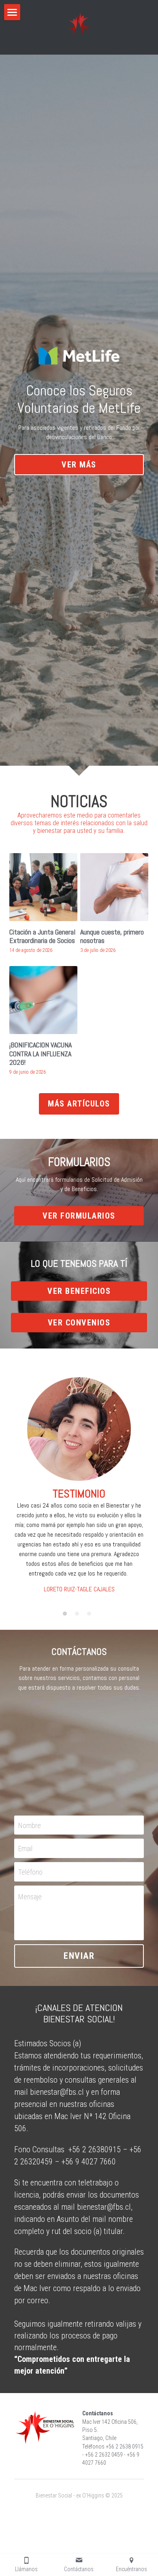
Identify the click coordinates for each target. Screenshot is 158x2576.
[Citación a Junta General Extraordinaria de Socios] (43, 887)
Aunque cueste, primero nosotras (112, 936)
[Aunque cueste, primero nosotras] (114, 887)
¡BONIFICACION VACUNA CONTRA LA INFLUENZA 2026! (41, 1053)
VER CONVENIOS (79, 1323)
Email (25, 1849)
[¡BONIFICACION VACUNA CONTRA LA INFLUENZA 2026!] (43, 1000)
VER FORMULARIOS (79, 1216)
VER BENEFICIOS (79, 1291)
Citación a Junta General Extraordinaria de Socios (42, 936)
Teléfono (30, 1872)
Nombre (30, 1825)
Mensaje (30, 1897)
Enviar (79, 1956)
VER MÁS (79, 465)
